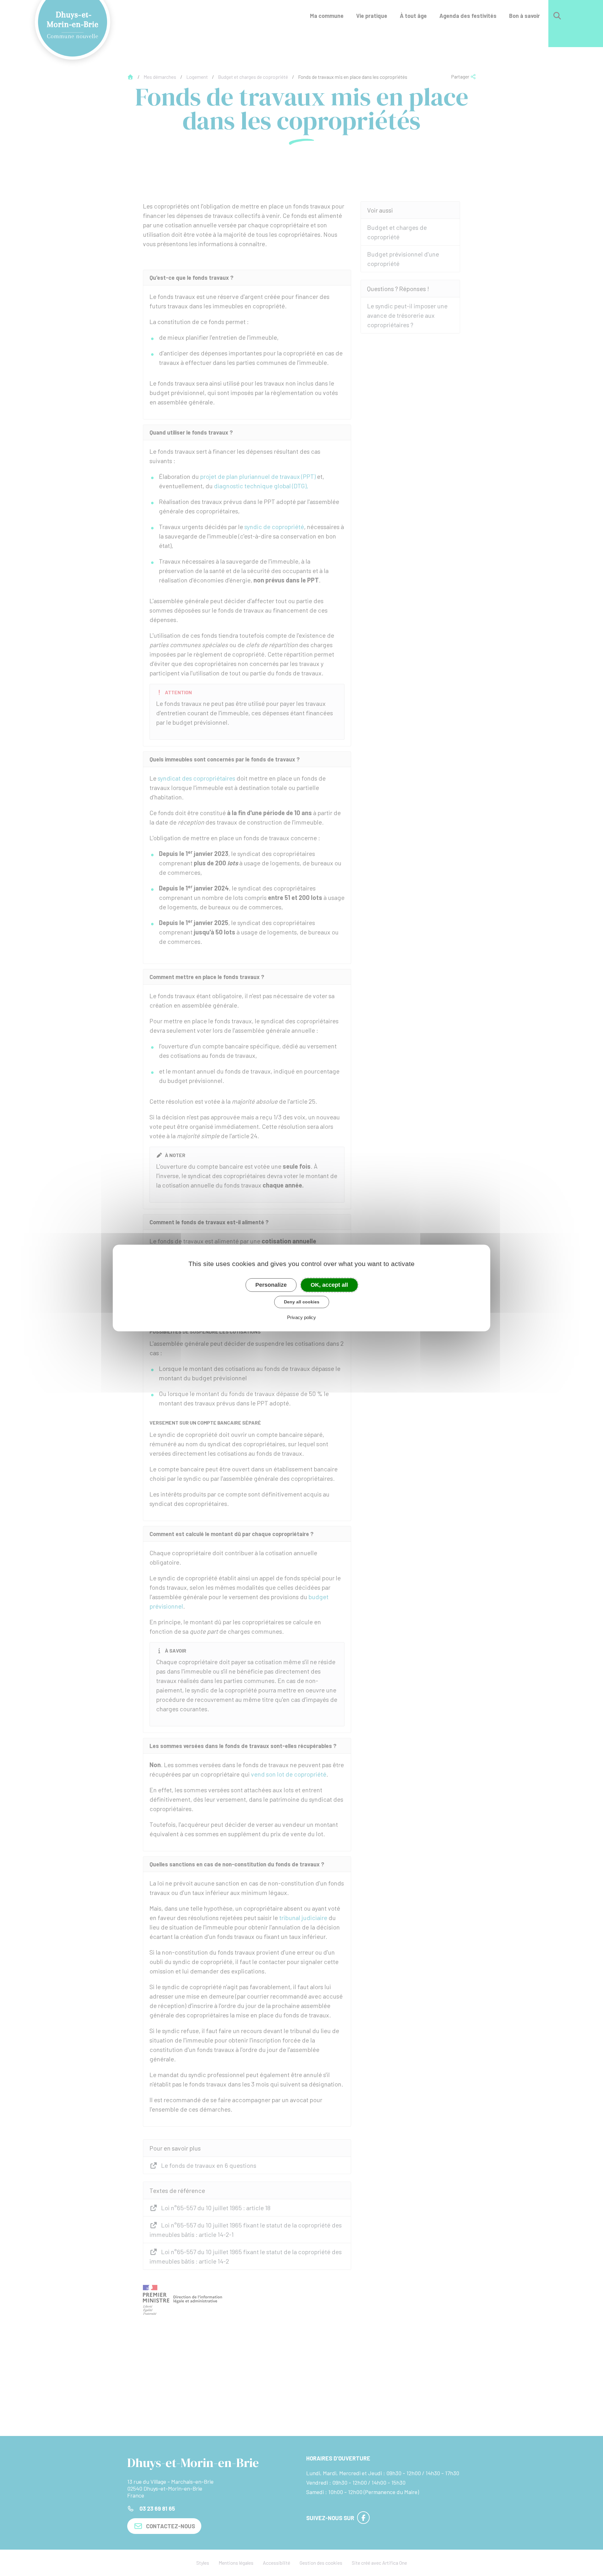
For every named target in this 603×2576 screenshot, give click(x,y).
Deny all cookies (302, 1302)
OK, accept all (329, 1285)
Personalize (271, 1285)
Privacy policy (301, 1317)
